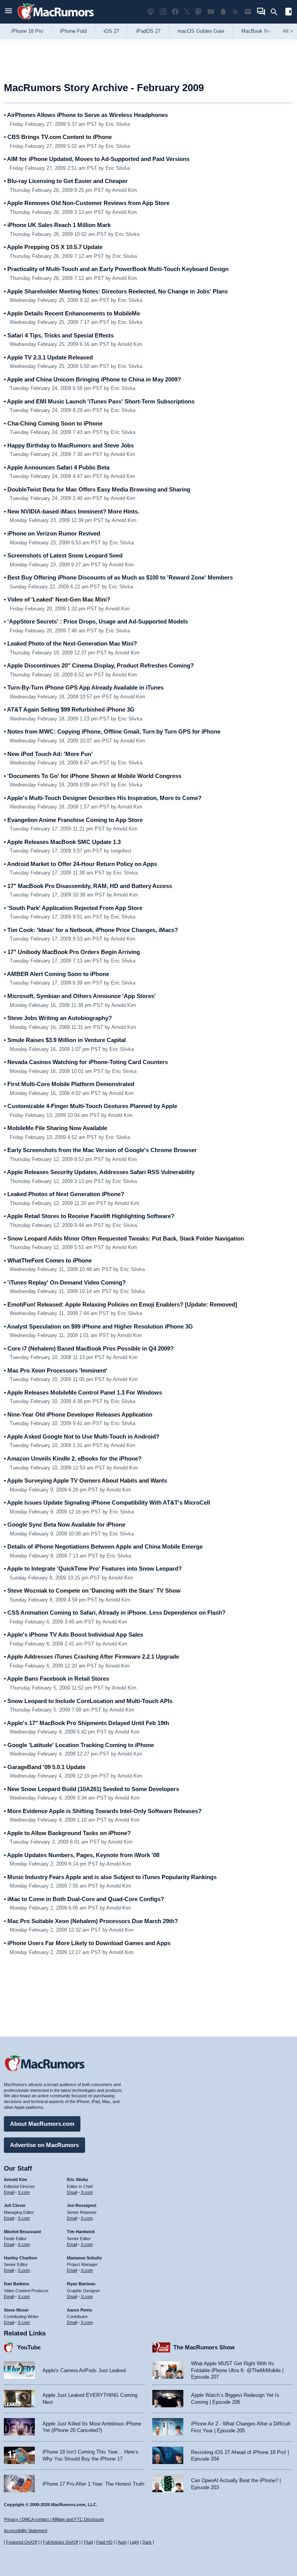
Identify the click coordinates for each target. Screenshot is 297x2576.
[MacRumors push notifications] (223, 12)
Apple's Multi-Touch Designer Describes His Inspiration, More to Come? (103, 798)
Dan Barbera (16, 2284)
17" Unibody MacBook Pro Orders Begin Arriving (72, 952)
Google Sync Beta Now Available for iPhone (65, 1524)
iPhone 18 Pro (27, 31)
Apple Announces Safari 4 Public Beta (57, 467)
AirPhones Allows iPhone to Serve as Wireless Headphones (86, 115)
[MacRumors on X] (187, 12)
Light (134, 2542)
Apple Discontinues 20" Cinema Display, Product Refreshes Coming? (99, 665)
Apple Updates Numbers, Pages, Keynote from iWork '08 (82, 1855)
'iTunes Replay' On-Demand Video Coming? (65, 1282)
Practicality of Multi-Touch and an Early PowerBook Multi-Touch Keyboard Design (116, 269)
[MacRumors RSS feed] (236, 12)
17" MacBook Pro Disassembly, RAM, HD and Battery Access (88, 886)
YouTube (29, 2347)
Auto (122, 2542)
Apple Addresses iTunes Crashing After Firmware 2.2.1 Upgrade (91, 1657)
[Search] (277, 12)
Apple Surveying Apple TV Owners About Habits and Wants (85, 1480)
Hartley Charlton (20, 2258)
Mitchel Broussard (22, 2232)
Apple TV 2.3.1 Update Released (48, 357)
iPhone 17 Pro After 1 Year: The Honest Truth (93, 2484)
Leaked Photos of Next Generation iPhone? (64, 1194)
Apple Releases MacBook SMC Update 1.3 (62, 842)
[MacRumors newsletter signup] (248, 12)
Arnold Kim (15, 2179)
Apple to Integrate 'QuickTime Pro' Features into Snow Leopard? (93, 1568)
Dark (147, 2542)
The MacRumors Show (204, 2347)
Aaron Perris (79, 2310)
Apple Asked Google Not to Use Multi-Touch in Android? (82, 1436)
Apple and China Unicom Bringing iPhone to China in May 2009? (92, 379)
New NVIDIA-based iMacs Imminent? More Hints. (72, 511)
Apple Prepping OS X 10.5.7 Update (53, 247)
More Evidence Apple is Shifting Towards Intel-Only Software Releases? (103, 1811)
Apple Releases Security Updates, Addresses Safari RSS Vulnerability (99, 1172)
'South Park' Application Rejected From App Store (73, 908)
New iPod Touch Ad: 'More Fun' (48, 754)
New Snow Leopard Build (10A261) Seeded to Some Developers (91, 1789)
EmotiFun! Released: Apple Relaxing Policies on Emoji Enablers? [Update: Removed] (120, 1304)
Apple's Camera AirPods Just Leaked (84, 2370)
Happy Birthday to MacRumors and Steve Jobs (69, 445)
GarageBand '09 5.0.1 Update (45, 1767)
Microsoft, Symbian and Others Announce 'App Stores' (80, 996)
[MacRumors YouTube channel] (211, 12)
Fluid (88, 2542)
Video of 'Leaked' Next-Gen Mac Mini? (57, 599)
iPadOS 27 (148, 31)
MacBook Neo (257, 31)
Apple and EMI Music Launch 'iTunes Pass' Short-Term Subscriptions (99, 401)
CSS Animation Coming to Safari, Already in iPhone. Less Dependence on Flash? (115, 1613)
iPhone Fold (73, 31)
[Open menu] (9, 12)
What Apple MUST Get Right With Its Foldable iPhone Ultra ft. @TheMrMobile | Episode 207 (237, 2370)
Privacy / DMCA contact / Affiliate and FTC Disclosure (54, 2519)
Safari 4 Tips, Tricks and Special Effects (59, 335)
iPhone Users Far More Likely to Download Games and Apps (87, 1943)
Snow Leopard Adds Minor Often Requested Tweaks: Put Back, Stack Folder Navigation (124, 1238)
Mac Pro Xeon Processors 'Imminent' (56, 1370)
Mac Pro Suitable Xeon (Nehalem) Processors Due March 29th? (91, 1921)
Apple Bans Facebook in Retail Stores (56, 1679)
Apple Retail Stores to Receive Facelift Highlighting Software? (89, 1216)
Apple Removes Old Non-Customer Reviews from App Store (87, 203)
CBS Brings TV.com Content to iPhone (58, 137)
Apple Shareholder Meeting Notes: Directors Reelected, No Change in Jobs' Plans (116, 291)
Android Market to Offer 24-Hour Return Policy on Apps (80, 864)
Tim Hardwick (81, 2232)
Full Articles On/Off (61, 2542)
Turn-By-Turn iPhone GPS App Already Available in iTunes (84, 687)
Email (9, 2192)
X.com (24, 2192)
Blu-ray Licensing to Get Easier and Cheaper (66, 181)
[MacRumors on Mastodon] (198, 12)
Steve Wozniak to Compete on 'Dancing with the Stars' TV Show (92, 1591)
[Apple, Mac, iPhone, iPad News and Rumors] (56, 20)
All (288, 31)
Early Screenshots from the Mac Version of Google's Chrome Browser (100, 1150)
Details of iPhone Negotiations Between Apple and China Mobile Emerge (103, 1546)
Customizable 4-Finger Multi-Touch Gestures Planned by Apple (90, 1106)
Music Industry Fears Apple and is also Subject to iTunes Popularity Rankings (110, 1877)
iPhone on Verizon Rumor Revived (52, 533)
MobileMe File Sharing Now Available (55, 1128)
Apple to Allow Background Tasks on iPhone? (67, 1833)
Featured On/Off (22, 2542)
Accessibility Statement (26, 2530)
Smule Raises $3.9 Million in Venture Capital (65, 1040)
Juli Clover (15, 2205)
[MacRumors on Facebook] (175, 12)
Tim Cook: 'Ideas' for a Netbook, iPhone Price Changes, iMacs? (91, 930)
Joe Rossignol (82, 2205)
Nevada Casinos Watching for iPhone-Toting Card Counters (86, 1062)
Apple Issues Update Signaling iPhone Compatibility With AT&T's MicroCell (107, 1502)
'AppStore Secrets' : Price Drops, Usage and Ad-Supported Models (96, 621)
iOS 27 (111, 31)
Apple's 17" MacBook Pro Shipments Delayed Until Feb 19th (86, 1723)
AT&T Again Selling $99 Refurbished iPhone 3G (69, 709)
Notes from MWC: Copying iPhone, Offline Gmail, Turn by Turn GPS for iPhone (112, 731)
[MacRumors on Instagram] (163, 12)
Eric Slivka (77, 2179)
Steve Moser (16, 2310)
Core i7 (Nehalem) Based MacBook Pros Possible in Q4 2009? (89, 1348)
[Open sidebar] (288, 13)
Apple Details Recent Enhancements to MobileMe (72, 313)
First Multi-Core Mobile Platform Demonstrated (69, 1084)
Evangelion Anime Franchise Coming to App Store (73, 820)
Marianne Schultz (84, 2258)
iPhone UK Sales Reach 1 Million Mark (57, 225)
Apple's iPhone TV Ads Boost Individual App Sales (73, 1635)
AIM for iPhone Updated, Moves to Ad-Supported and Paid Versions (97, 159)
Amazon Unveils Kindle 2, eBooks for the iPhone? (73, 1458)
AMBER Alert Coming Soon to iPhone (56, 974)
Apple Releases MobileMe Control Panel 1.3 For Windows (83, 1392)
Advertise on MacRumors (44, 2145)
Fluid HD (104, 2542)
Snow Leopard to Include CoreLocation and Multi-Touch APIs (88, 1701)
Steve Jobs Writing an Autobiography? (58, 1018)
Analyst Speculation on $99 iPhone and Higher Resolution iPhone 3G (98, 1326)
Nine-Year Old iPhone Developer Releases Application (78, 1414)
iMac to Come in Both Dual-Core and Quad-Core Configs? (84, 1899)
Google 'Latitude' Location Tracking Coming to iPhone (79, 1745)
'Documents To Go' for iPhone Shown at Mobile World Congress (93, 776)
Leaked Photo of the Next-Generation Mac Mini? (70, 643)
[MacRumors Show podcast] (150, 12)
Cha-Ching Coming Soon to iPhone (53, 423)
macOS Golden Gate (201, 31)
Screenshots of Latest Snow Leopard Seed (63, 555)
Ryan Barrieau (81, 2284)
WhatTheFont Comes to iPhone (48, 1260)
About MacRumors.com (42, 2124)
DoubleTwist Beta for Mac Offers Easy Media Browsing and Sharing (97, 489)
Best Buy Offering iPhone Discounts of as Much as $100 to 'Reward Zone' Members (118, 577)
